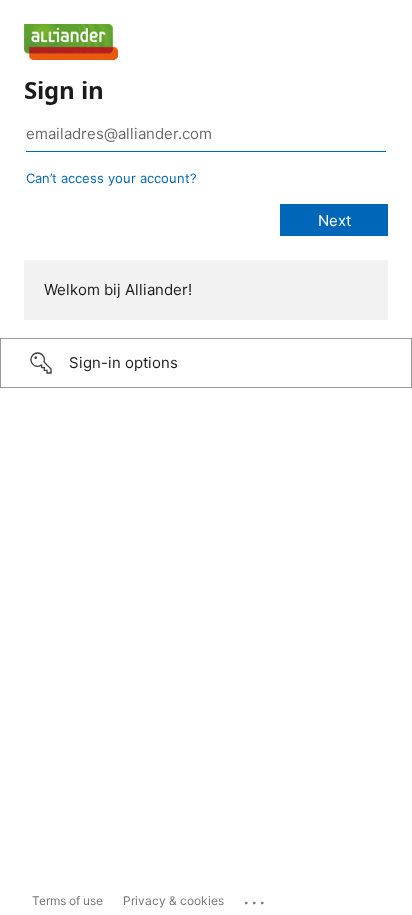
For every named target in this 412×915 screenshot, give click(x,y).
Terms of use (67, 900)
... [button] (256, 898)
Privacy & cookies (173, 900)
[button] (206, 363)
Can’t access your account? (111, 178)
